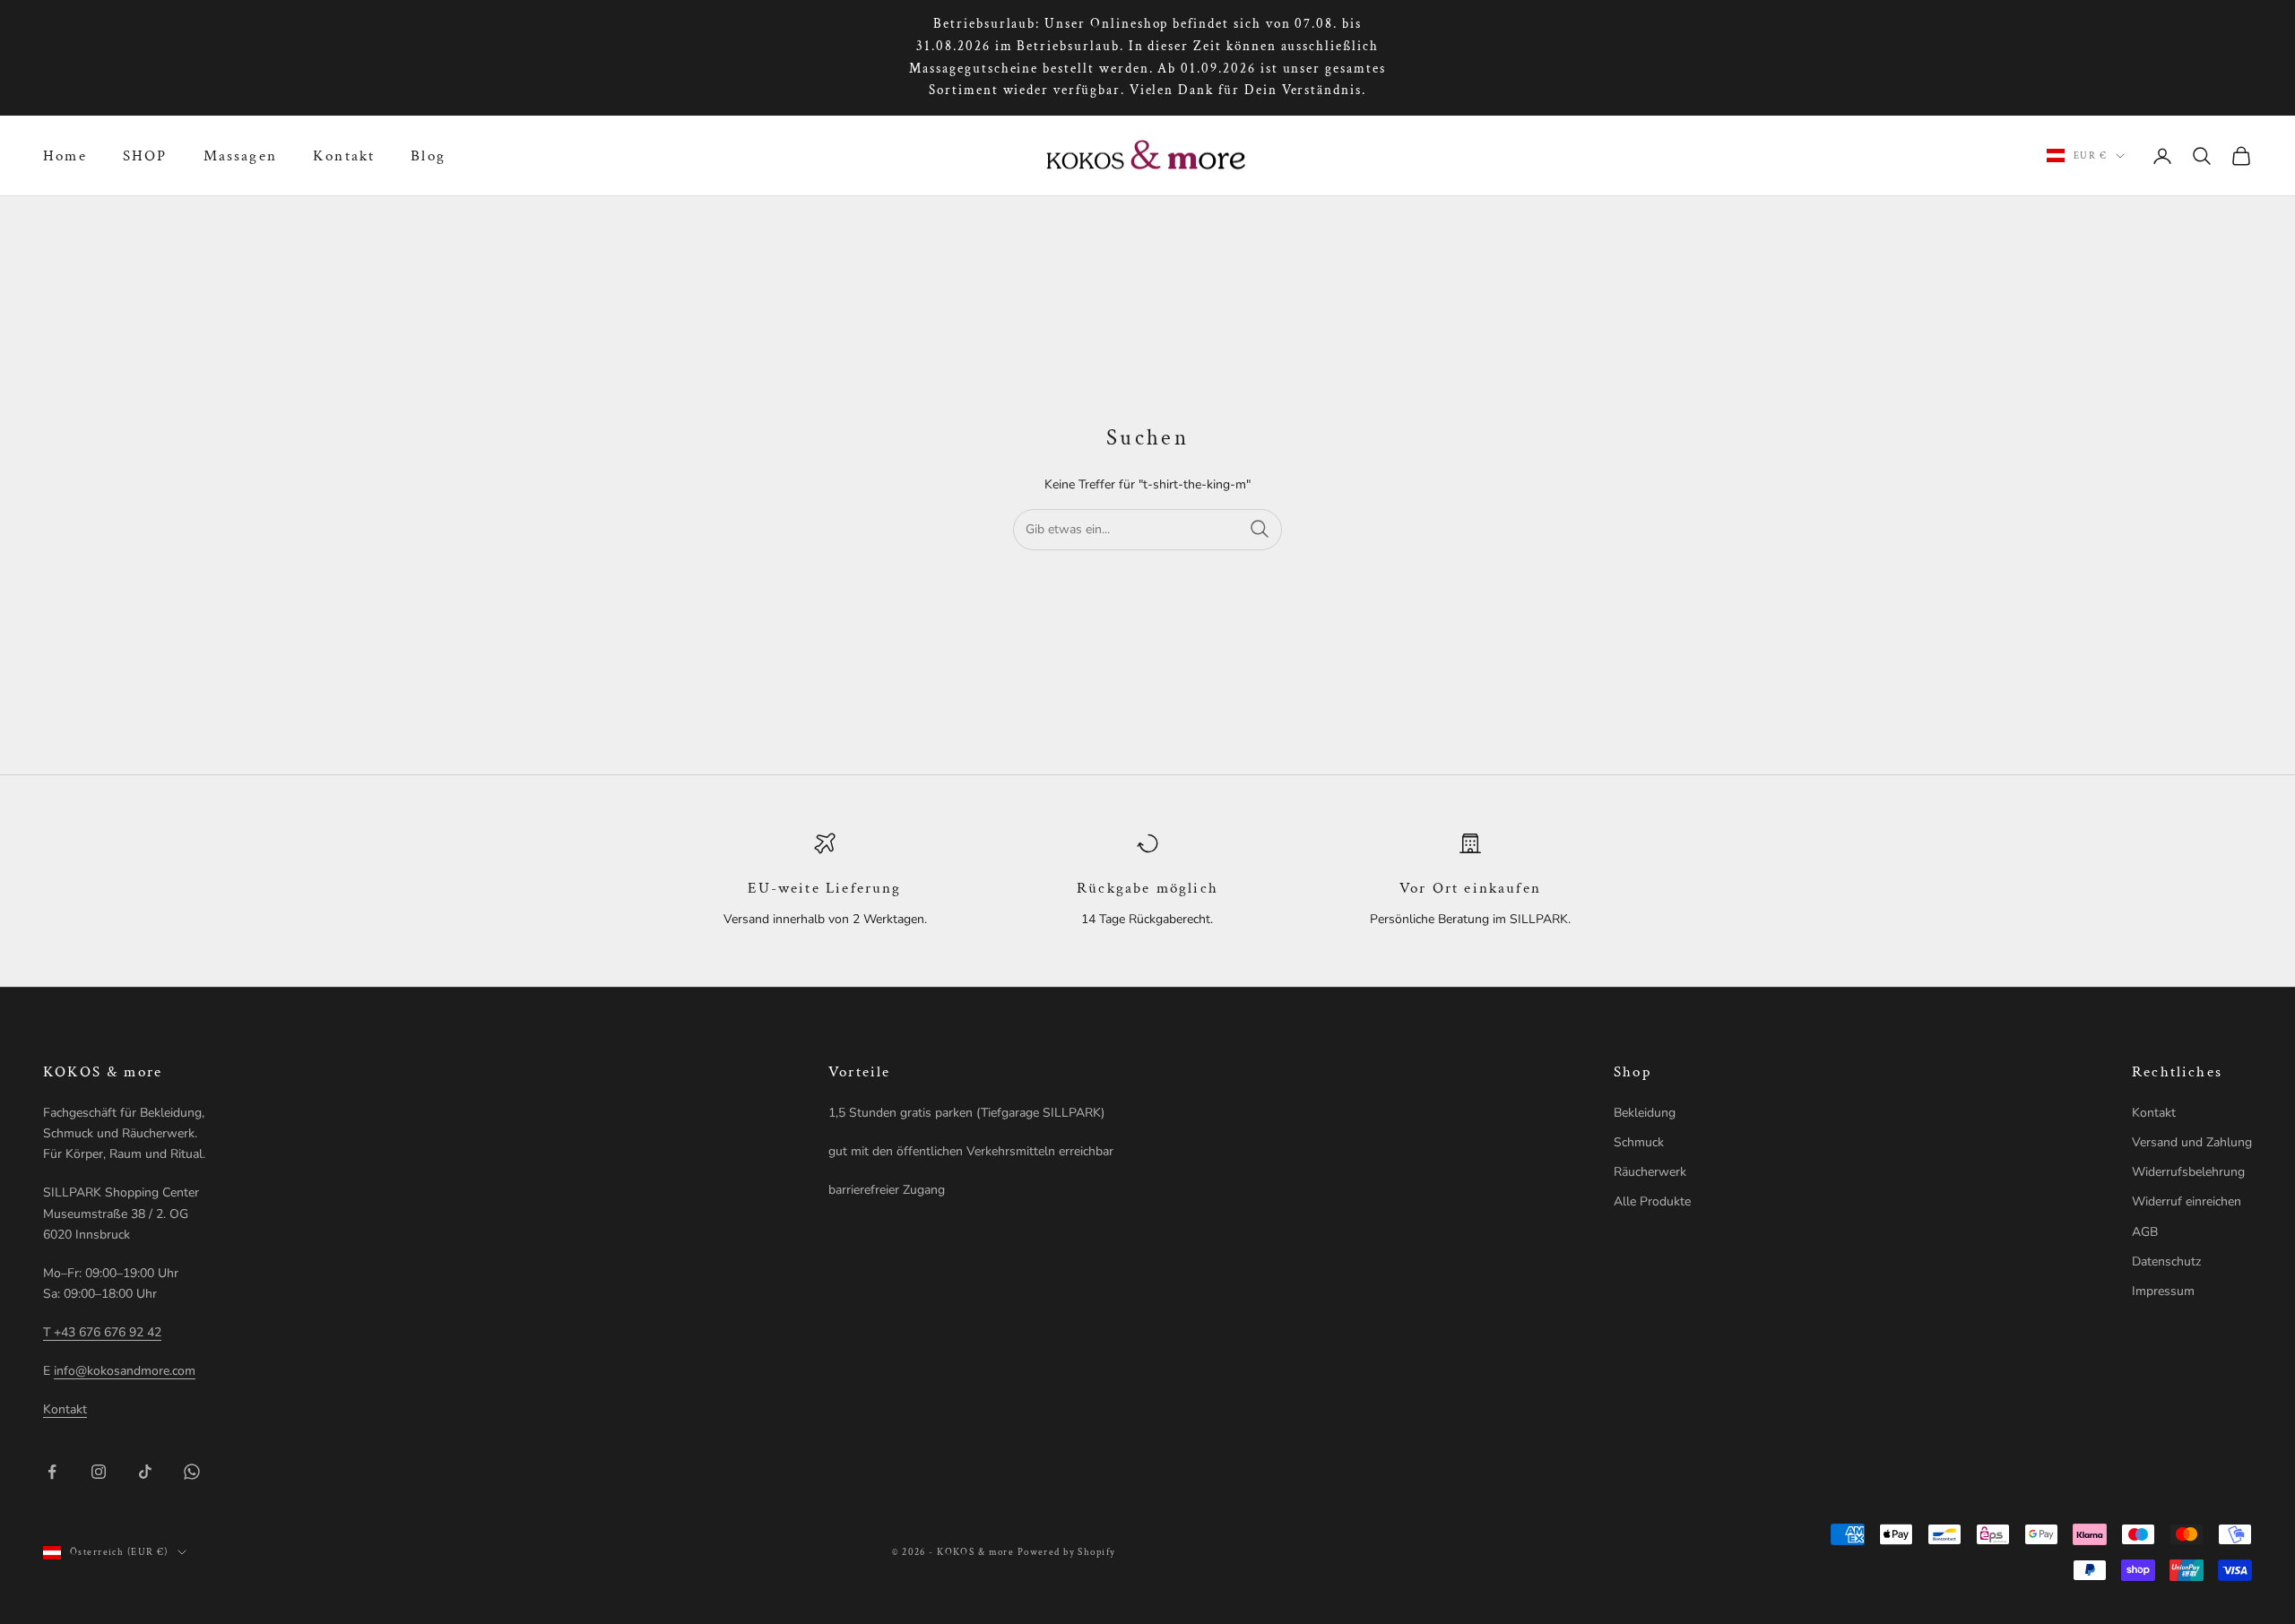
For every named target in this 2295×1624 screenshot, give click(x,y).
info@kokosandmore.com (125, 1371)
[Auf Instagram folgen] (99, 1472)
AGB (2145, 1232)
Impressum (2163, 1291)
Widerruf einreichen (2187, 1201)
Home (65, 156)
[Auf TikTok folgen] (145, 1472)
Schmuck (1639, 1142)
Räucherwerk (1650, 1172)
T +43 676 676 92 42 (102, 1332)
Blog (428, 156)
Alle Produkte (1652, 1201)
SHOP (145, 156)
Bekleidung (1645, 1113)
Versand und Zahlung (2192, 1142)
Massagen (240, 156)
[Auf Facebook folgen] (52, 1472)
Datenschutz (2166, 1261)
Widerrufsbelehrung (2188, 1172)
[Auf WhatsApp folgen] (192, 1472)
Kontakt (344, 156)
